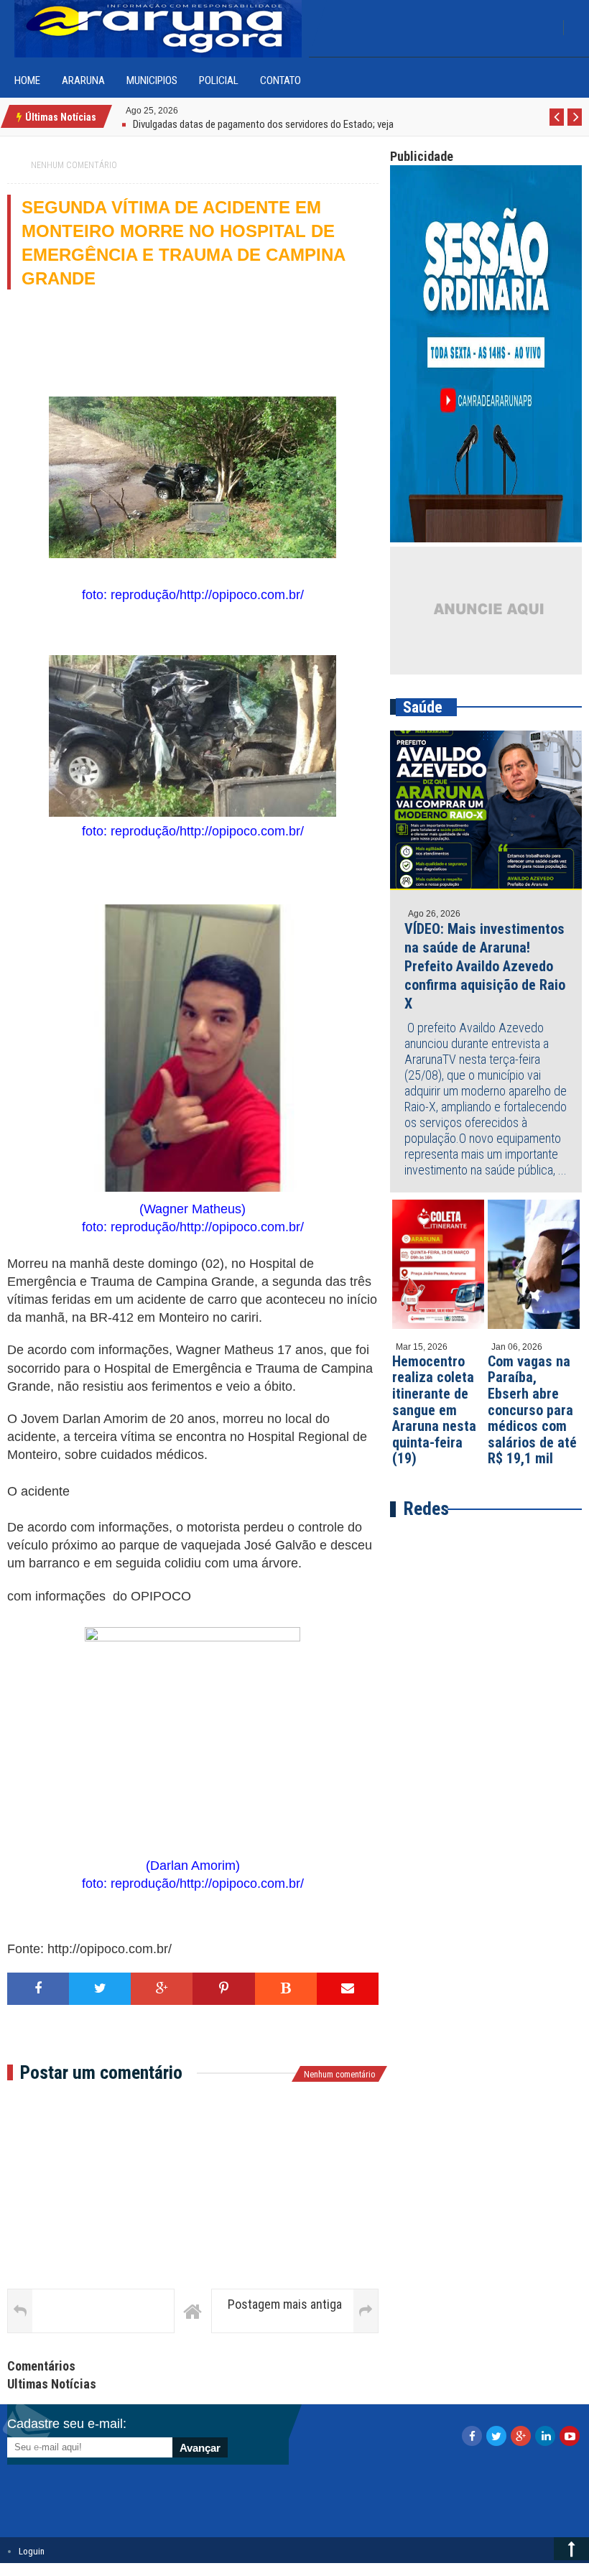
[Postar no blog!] (286, 1989)
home (27, 80)
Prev (557, 125)
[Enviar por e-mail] (348, 1989)
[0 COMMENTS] (180, 110)
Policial (219, 80)
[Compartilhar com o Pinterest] (223, 1989)
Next (575, 125)
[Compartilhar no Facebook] (38, 1989)
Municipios (152, 80)
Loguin (32, 2551)
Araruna (83, 80)
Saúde (423, 707)
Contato (280, 80)
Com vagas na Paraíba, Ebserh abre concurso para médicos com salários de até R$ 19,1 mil (532, 1410)
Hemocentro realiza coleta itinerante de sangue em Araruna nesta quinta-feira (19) (434, 1410)
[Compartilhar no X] (100, 1989)
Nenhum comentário (74, 165)
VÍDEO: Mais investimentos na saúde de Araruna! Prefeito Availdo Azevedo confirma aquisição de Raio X (485, 966)
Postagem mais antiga (285, 2304)
